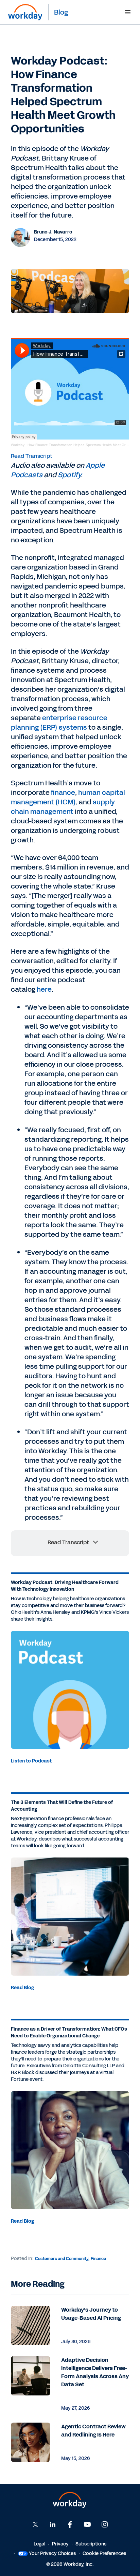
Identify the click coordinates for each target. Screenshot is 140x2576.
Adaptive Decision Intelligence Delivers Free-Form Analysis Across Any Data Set (95, 2372)
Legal (39, 2544)
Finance (98, 2259)
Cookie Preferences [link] (104, 2553)
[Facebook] (70, 2524)
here (44, 989)
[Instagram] (105, 2524)
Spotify (69, 475)
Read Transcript (32, 456)
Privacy (60, 2544)
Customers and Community (62, 2259)
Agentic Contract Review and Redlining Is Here (93, 2431)
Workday (18, 445)
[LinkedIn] (53, 2524)
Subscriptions (91, 2544)
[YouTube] (87, 2524)
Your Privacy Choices (52, 2553)
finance (63, 792)
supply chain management (63, 807)
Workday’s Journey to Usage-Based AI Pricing (91, 2314)
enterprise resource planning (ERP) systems (59, 723)
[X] (35, 2524)
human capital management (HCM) (68, 797)
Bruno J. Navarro (53, 232)
